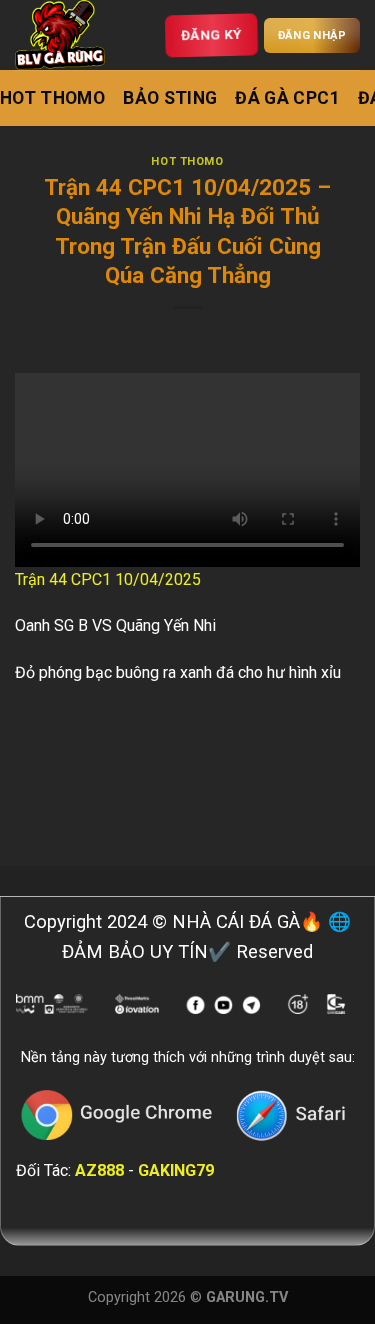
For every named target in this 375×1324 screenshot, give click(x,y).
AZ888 (99, 1170)
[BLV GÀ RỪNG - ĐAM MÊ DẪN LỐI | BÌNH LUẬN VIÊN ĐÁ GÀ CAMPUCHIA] (65, 35)
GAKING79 (176, 1170)
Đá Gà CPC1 (287, 98)
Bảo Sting (170, 98)
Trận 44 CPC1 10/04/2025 (108, 579)
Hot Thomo (52, 98)
